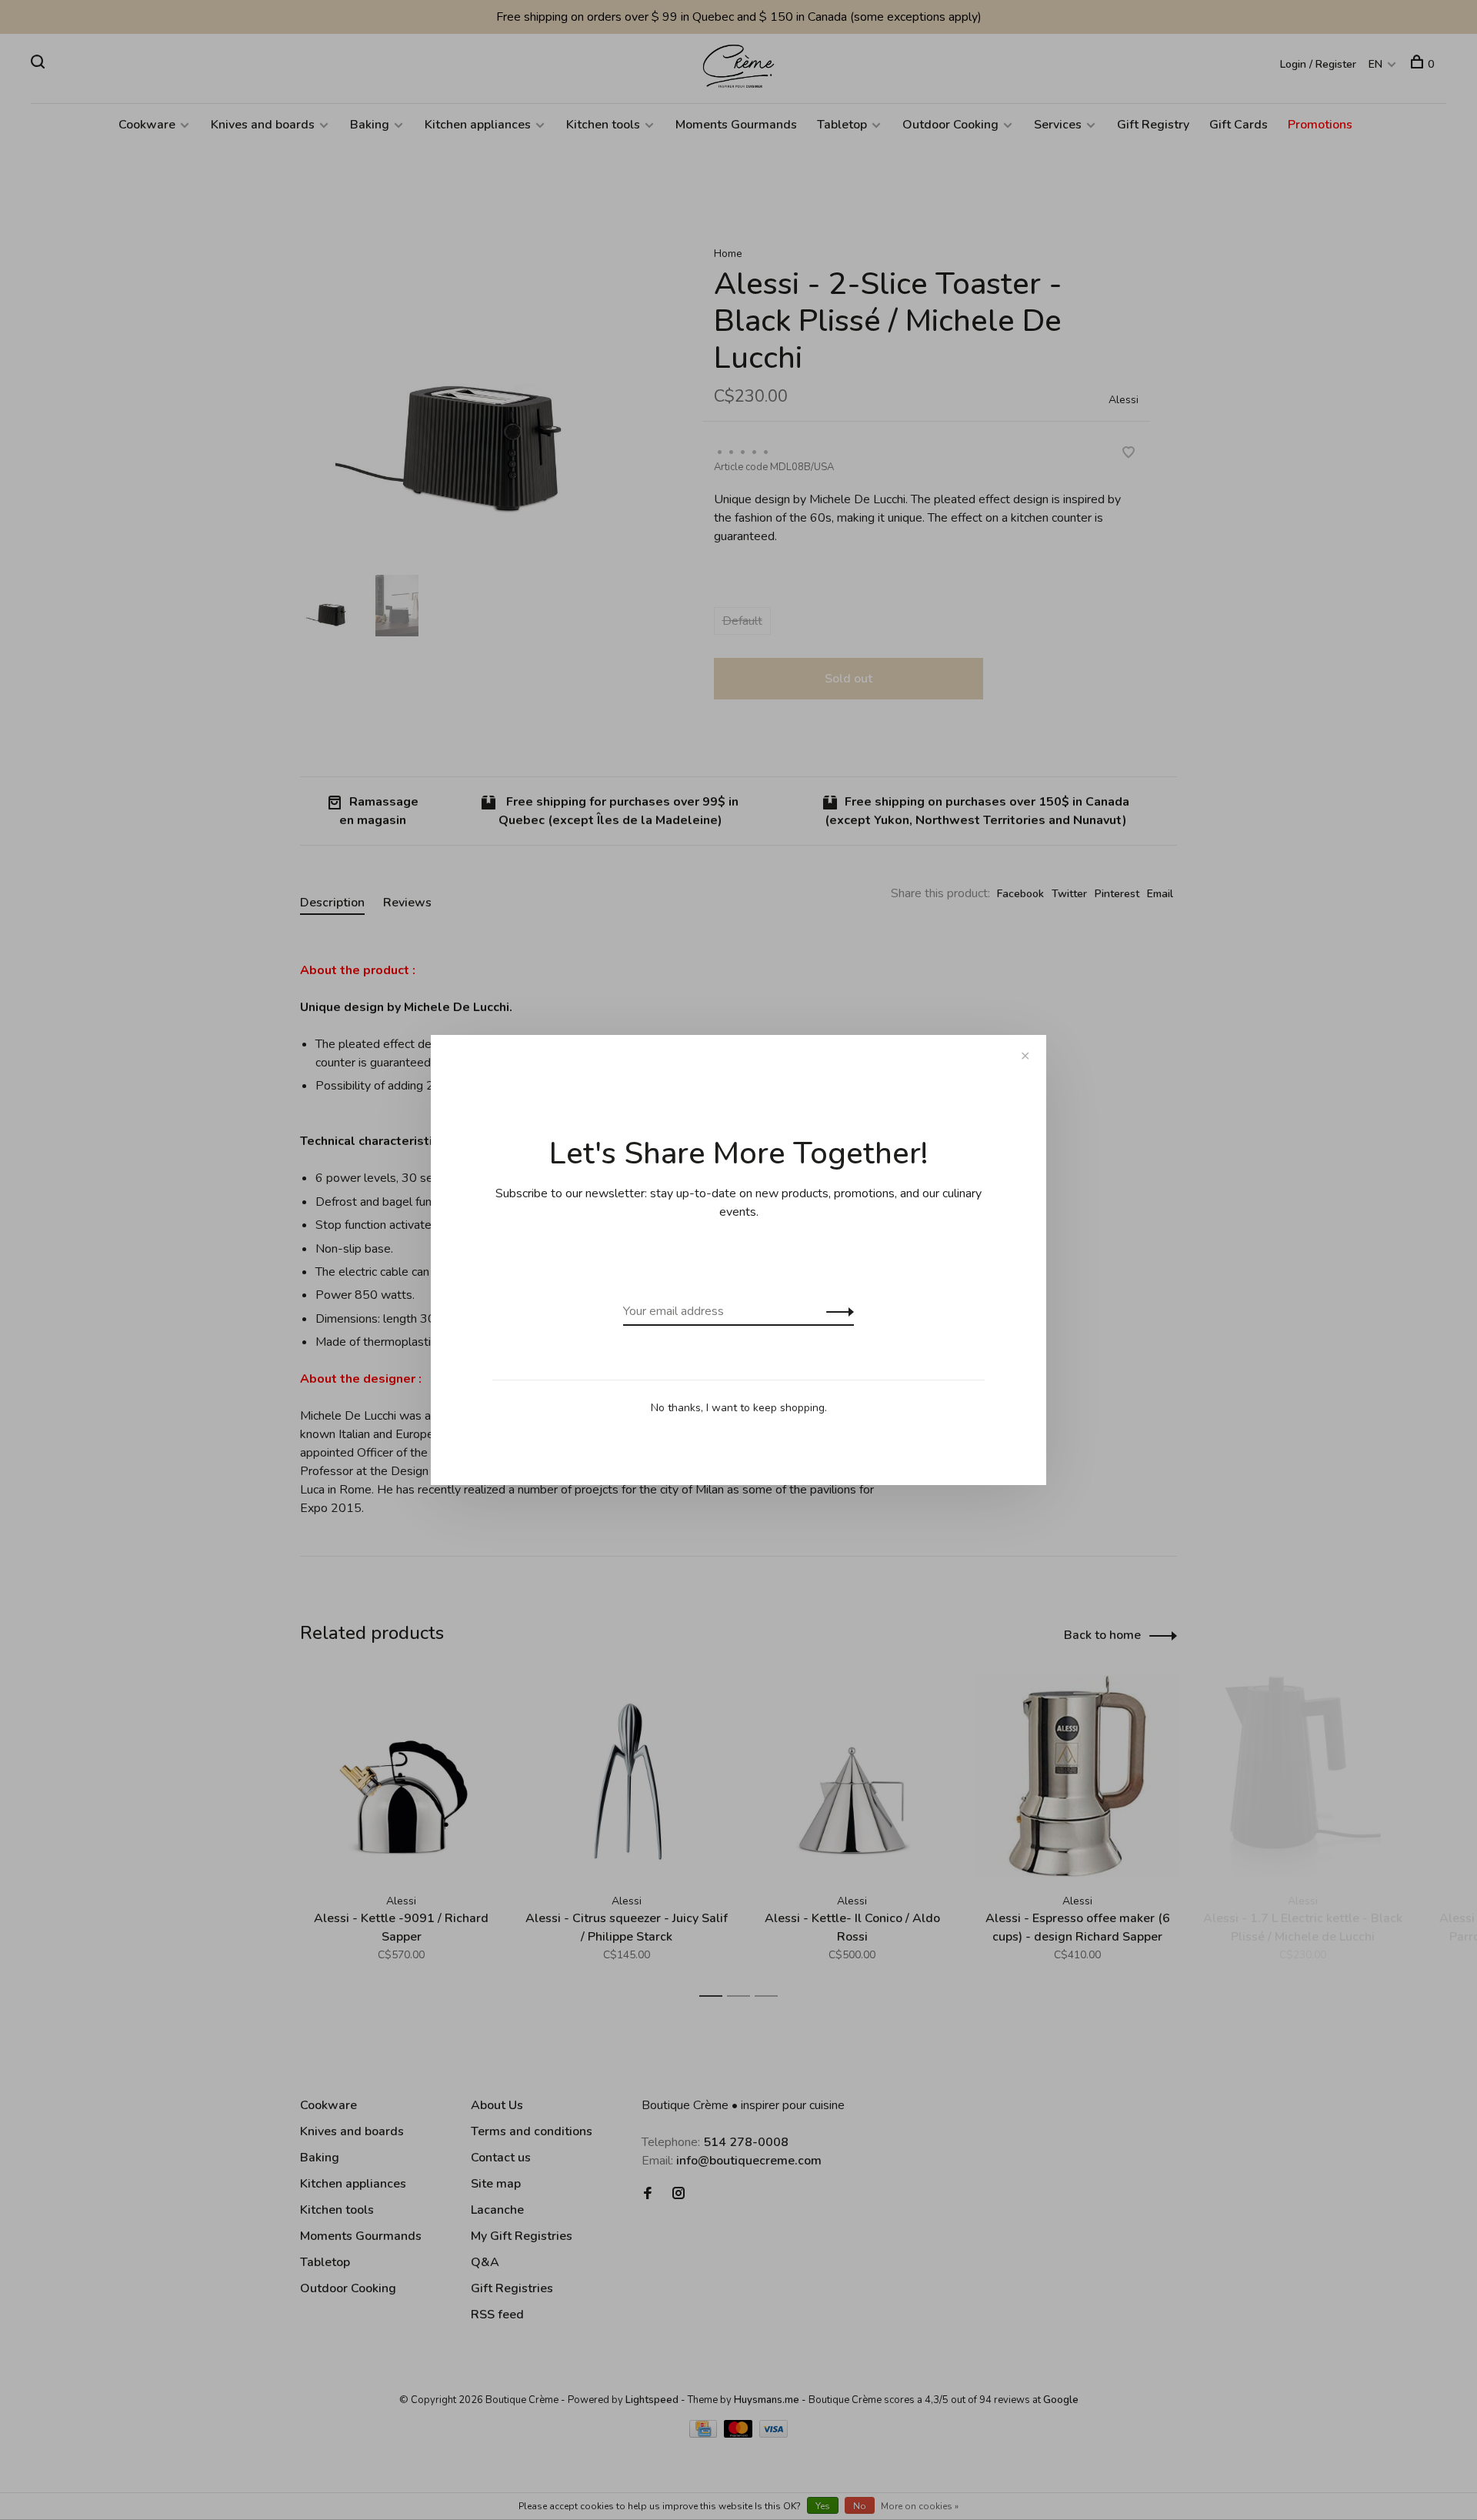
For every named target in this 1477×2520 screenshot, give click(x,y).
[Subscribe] (836, 1311)
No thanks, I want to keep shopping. (739, 1408)
